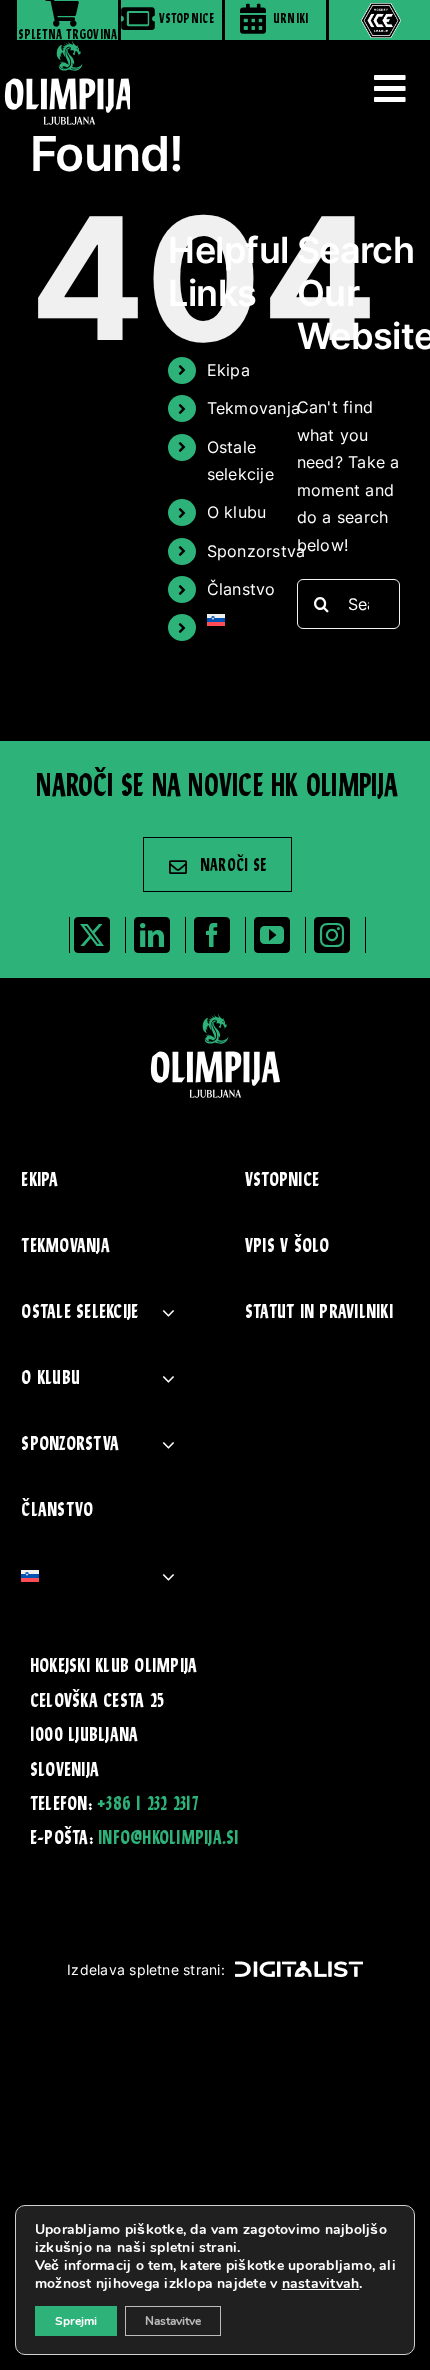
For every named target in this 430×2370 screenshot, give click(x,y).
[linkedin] (152, 935)
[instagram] (332, 935)
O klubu (237, 512)
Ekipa (228, 370)
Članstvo (241, 589)
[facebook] (212, 935)
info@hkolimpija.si (168, 1839)
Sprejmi (76, 2321)
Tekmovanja (253, 408)
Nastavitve (173, 2321)
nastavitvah (321, 2284)
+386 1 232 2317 (147, 1805)
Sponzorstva (256, 551)
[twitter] (92, 935)
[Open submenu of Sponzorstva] (168, 1444)
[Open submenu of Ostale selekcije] (168, 1312)
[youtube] (272, 935)
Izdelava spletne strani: (146, 1969)
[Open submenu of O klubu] (168, 1378)
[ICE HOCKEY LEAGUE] (379, 20)
